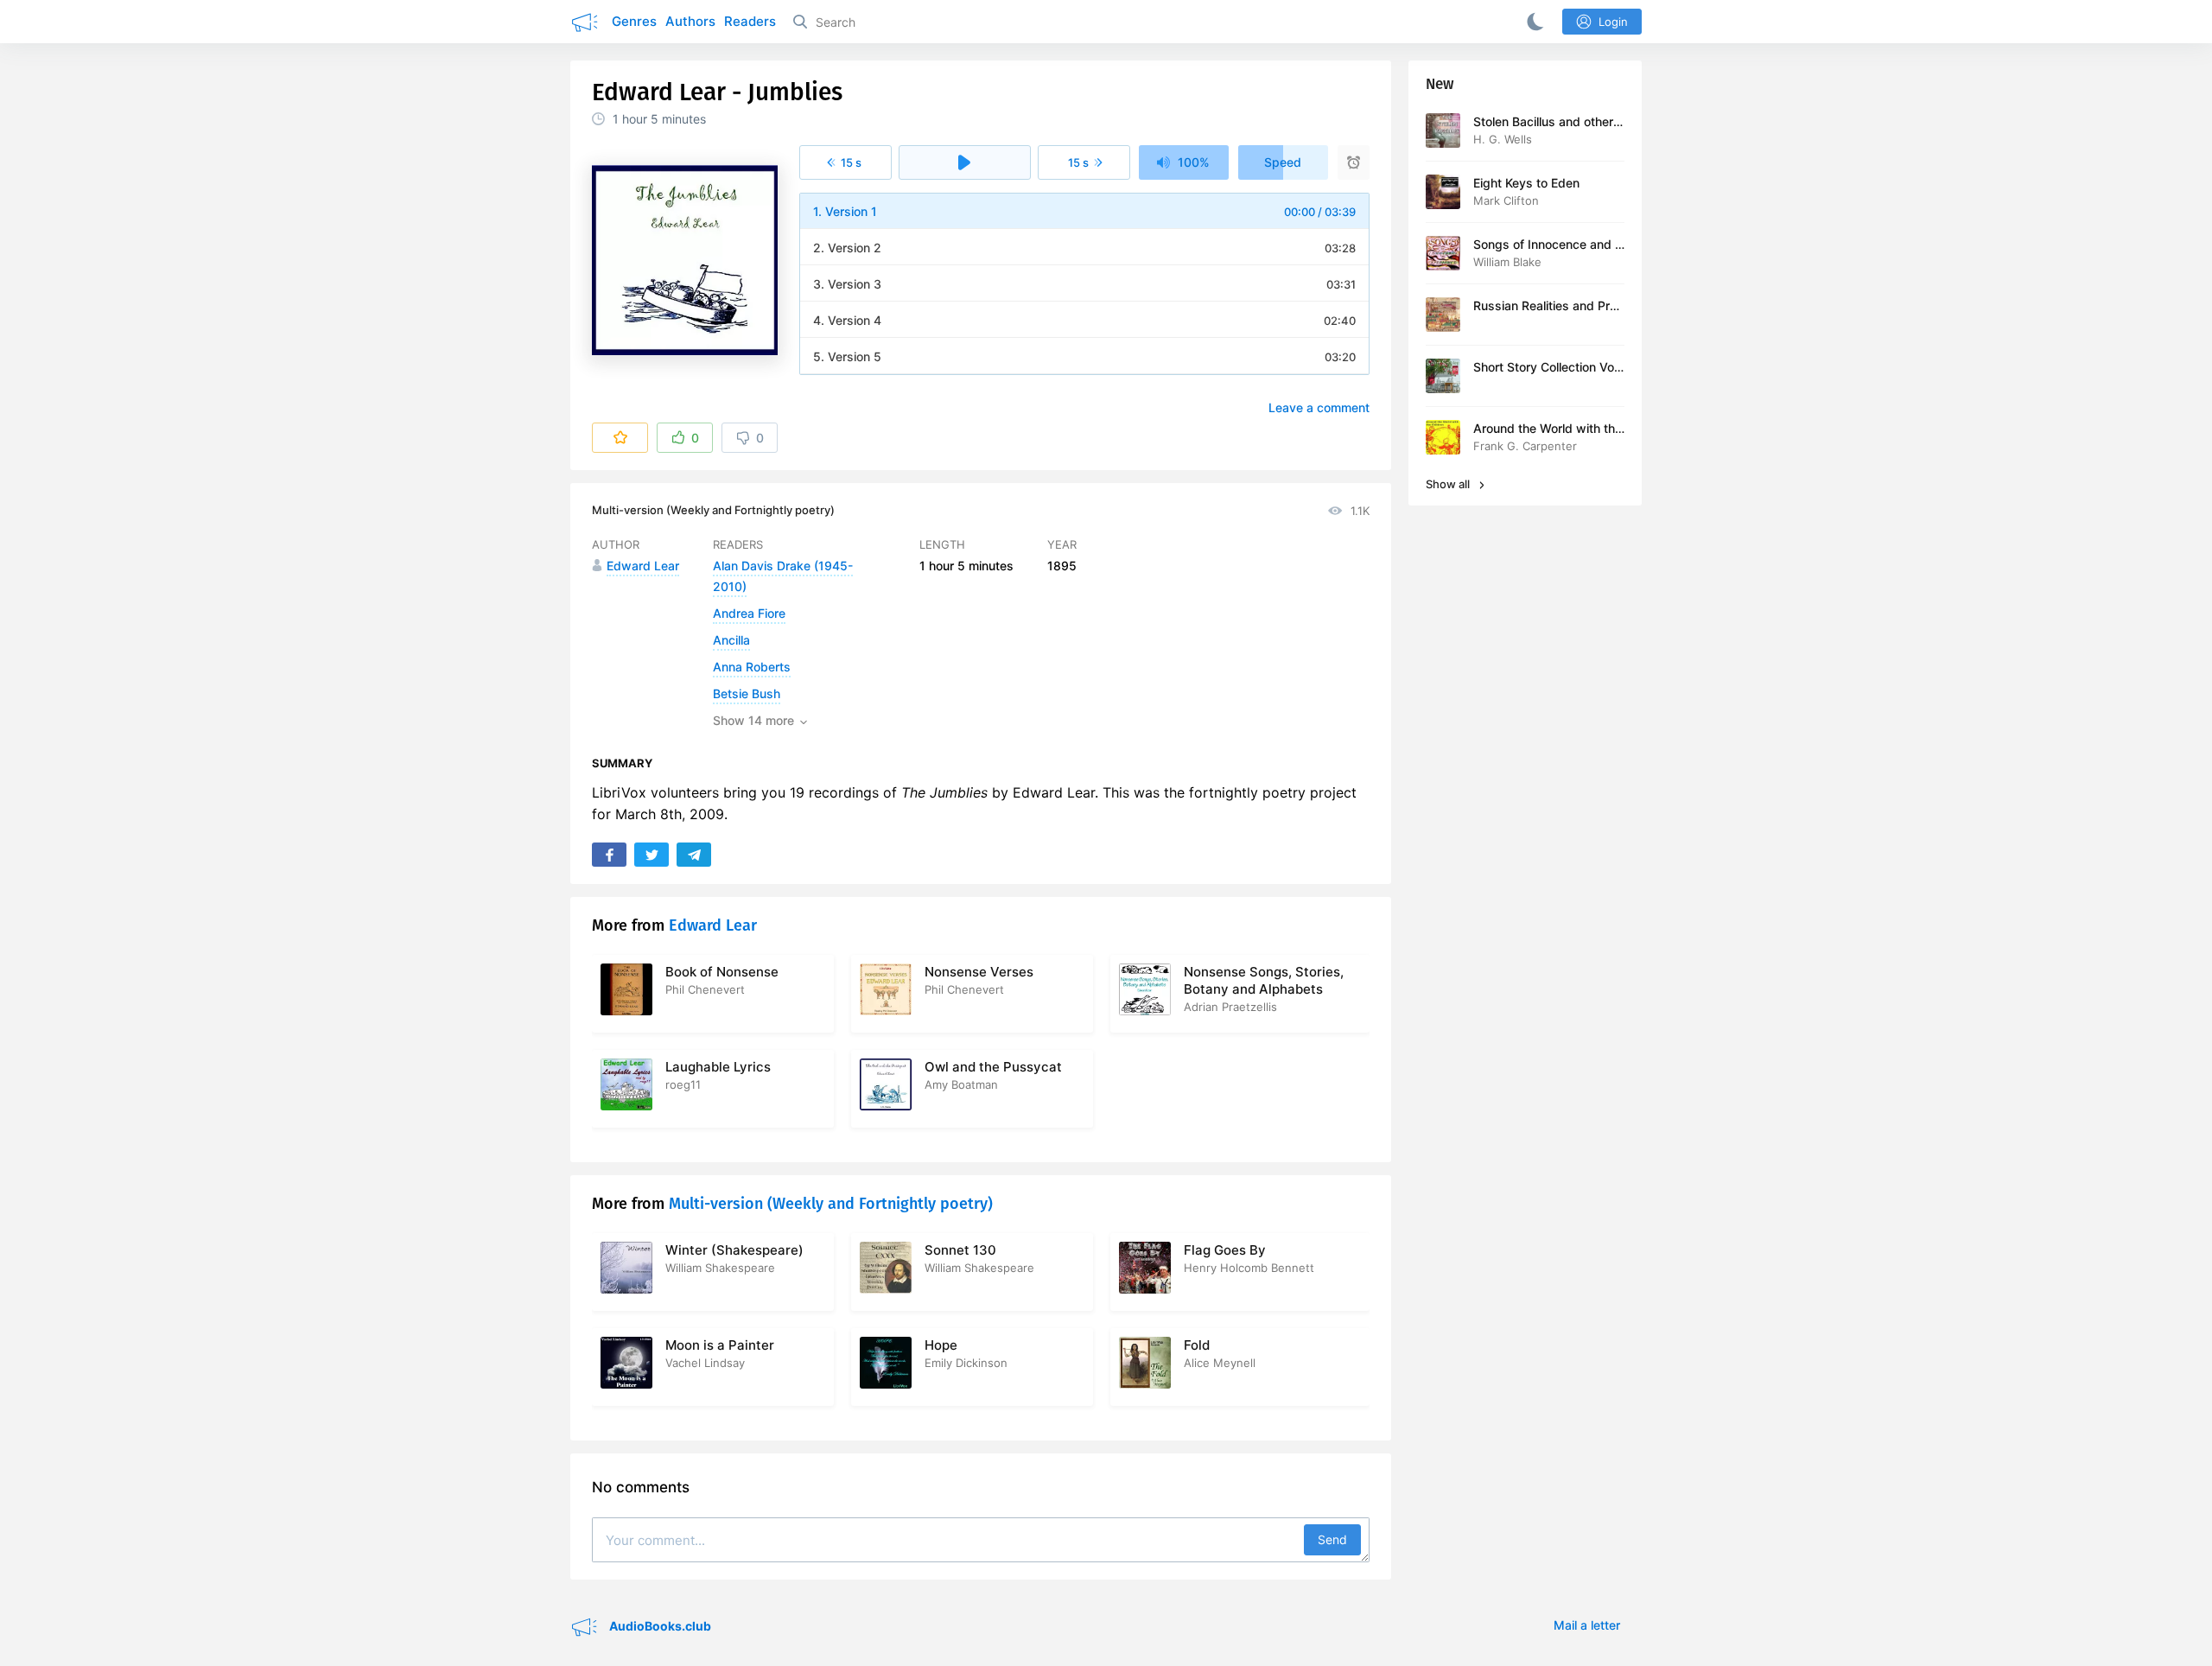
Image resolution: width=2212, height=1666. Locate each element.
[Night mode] (1532, 22)
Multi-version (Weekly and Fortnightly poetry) (713, 510)
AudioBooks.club (659, 1626)
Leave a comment (1319, 407)
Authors (690, 21)
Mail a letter (1587, 1625)
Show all (1449, 484)
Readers (750, 21)
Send (1332, 1539)
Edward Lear (713, 925)
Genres (634, 21)
